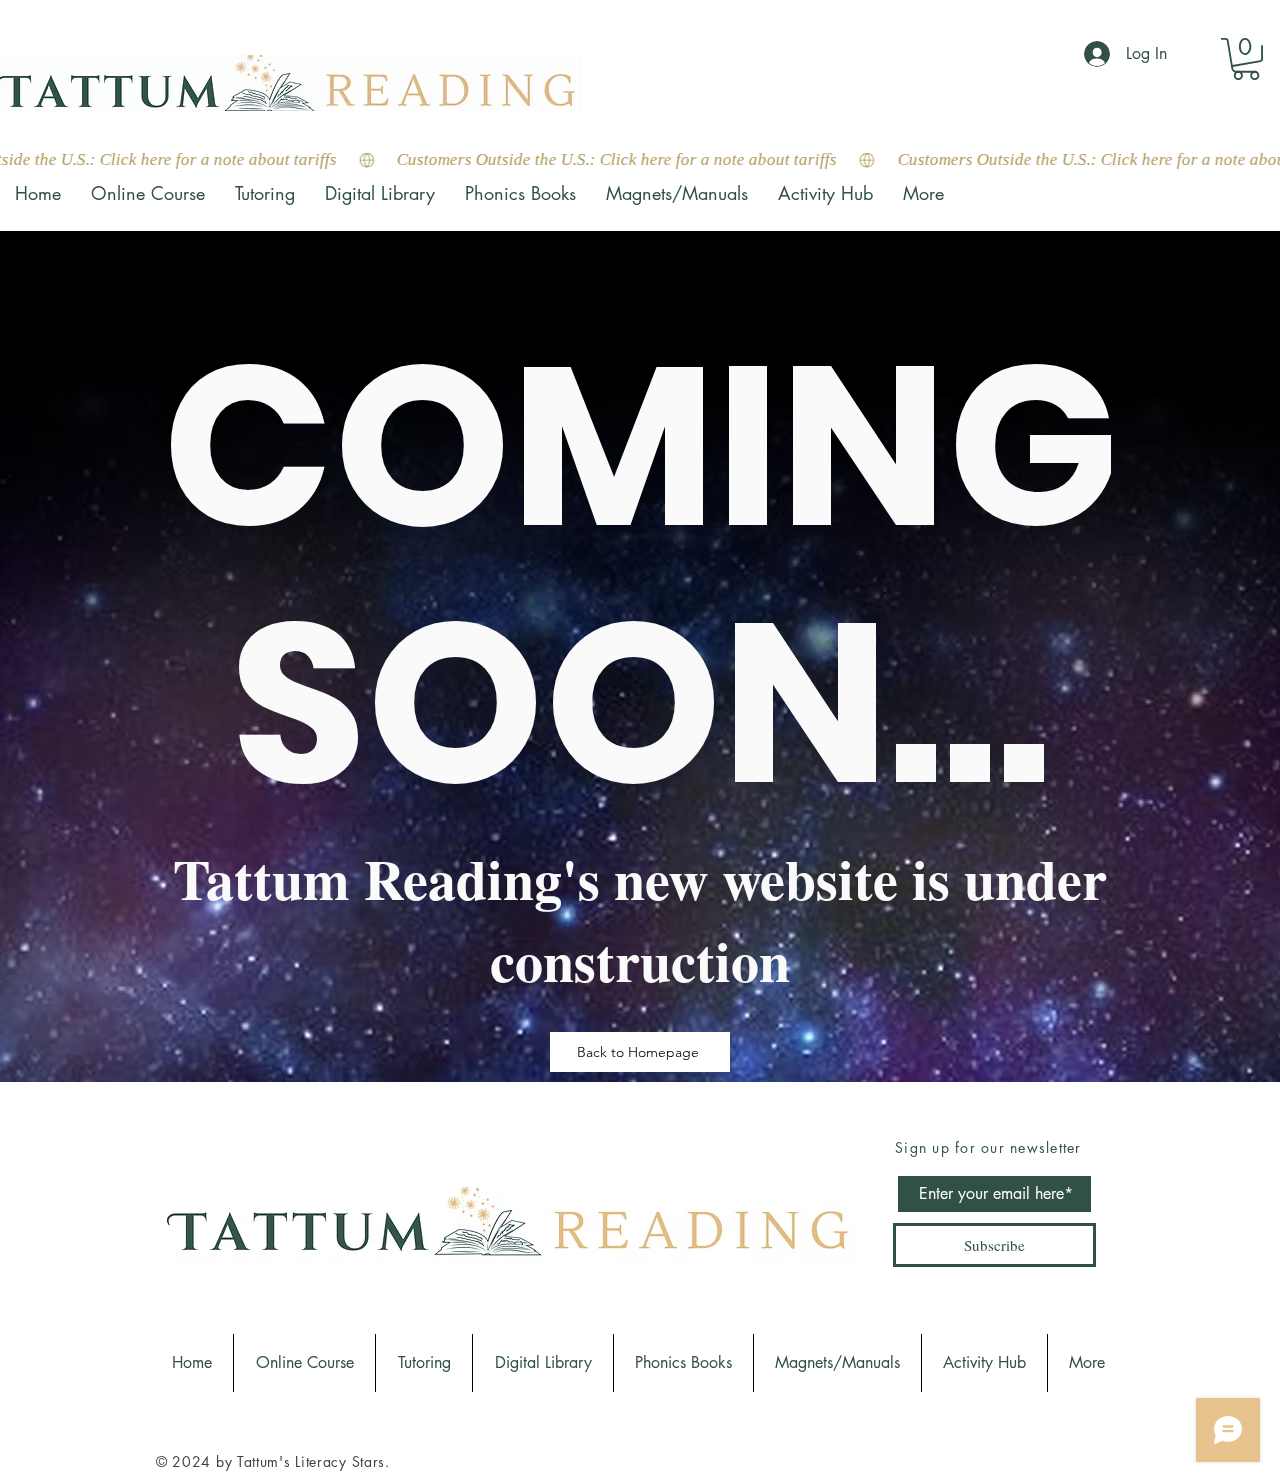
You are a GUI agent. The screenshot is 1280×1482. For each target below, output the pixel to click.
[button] (1246, 59)
